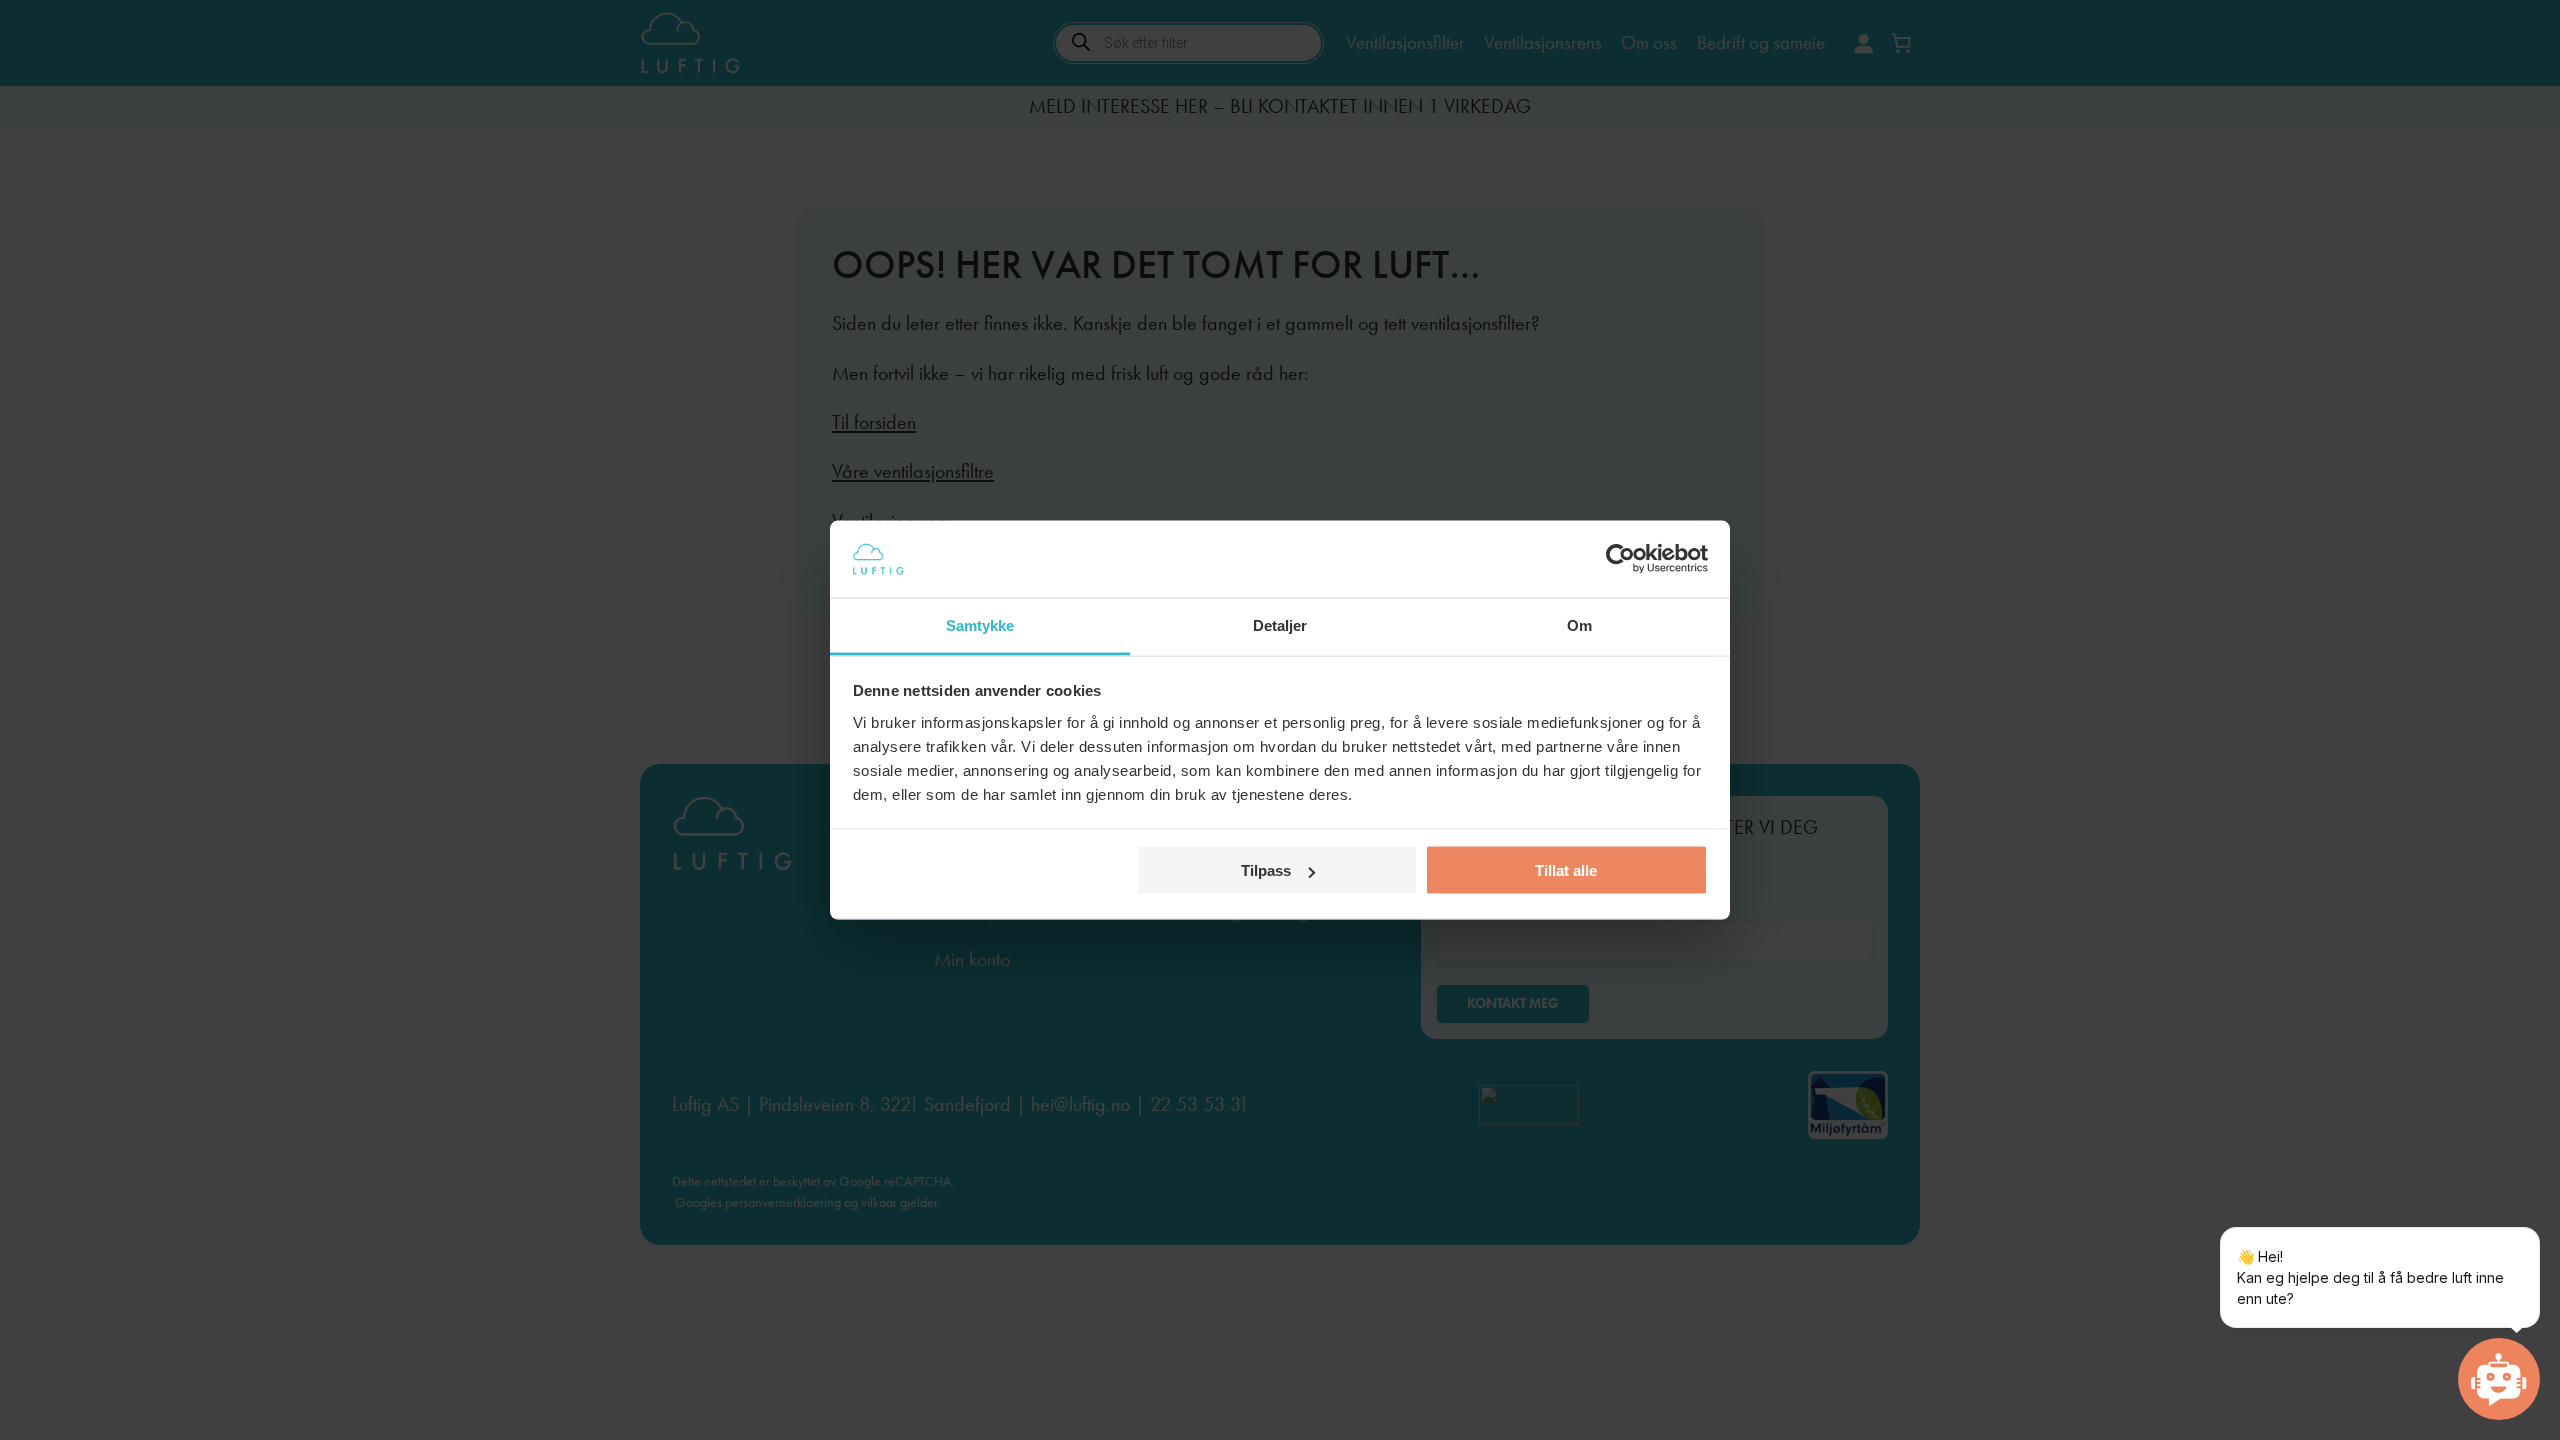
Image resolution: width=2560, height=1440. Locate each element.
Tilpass (1266, 870)
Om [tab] (1579, 624)
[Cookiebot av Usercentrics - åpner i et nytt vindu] (1620, 559)
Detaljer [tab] (1280, 624)
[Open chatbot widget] (2499, 1379)
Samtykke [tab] (980, 624)
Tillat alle (1566, 870)
